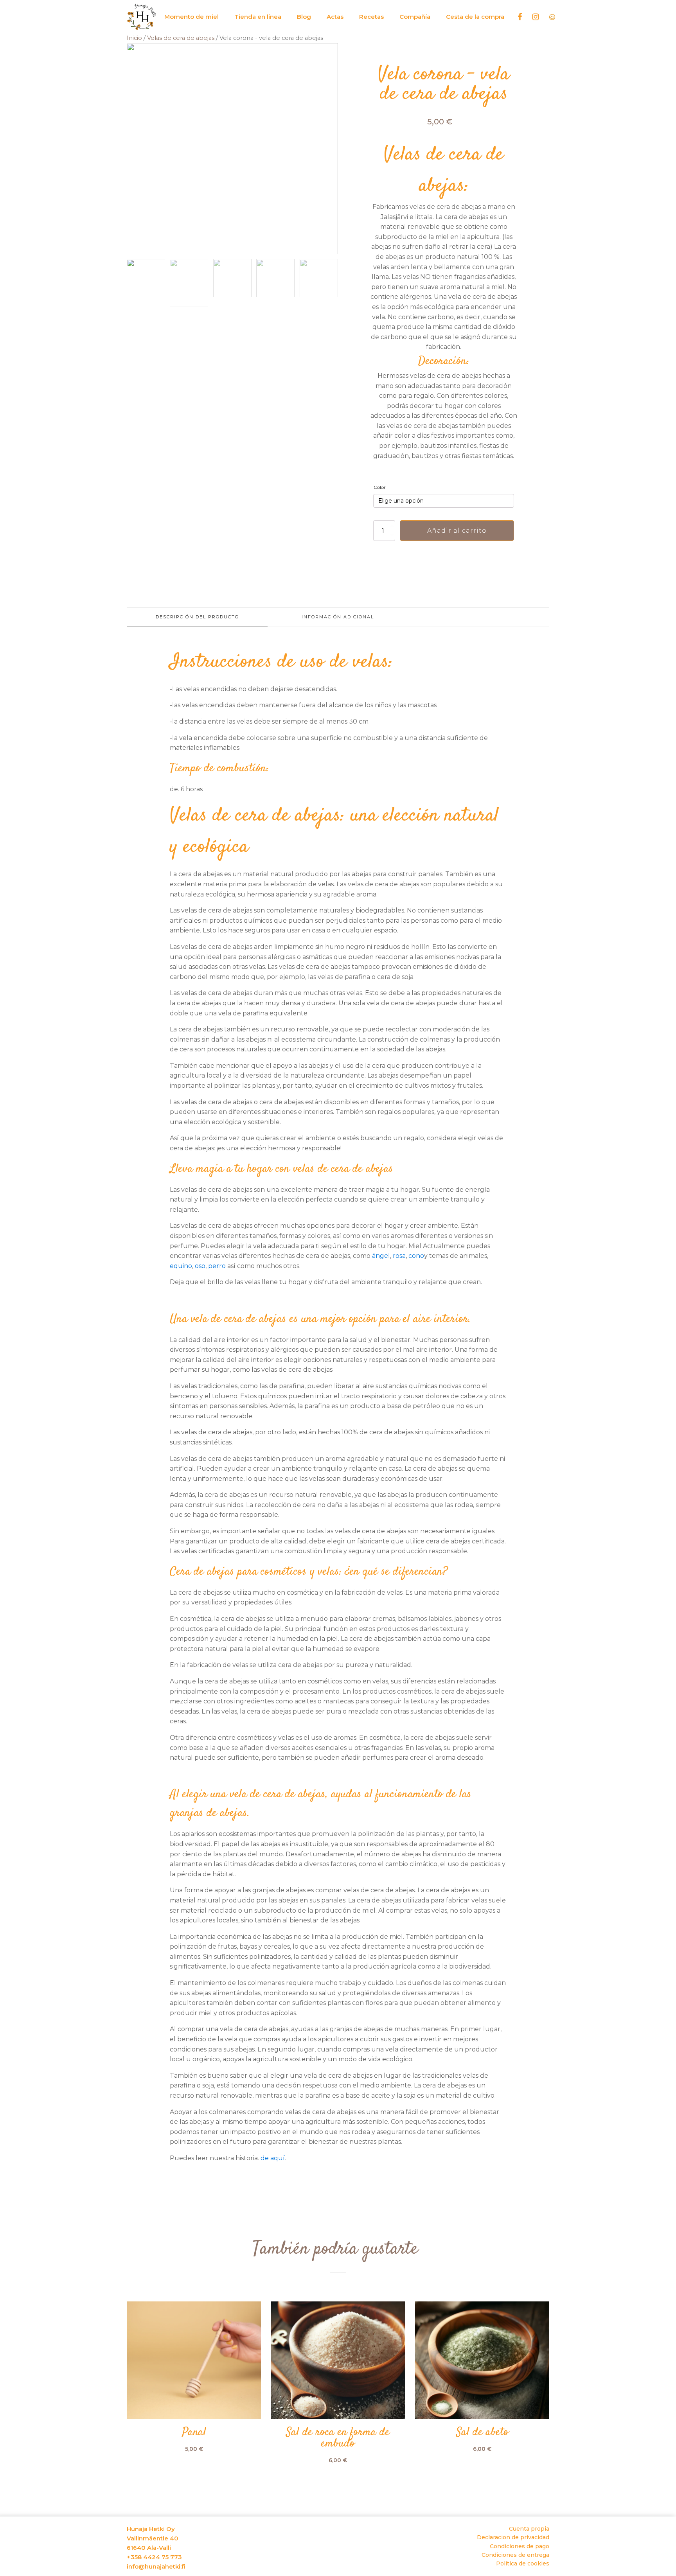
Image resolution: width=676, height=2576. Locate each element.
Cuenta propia (529, 2529)
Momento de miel (191, 17)
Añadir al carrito (457, 531)
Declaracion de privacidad (513, 2537)
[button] (146, 278)
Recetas (371, 17)
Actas (335, 17)
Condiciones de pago (520, 2546)
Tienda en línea (258, 17)
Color (380, 487)
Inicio (134, 38)
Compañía (415, 17)
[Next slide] (332, 149)
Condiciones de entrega (515, 2555)
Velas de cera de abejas (181, 38)
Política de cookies (523, 2563)
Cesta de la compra (475, 17)
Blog (304, 17)
